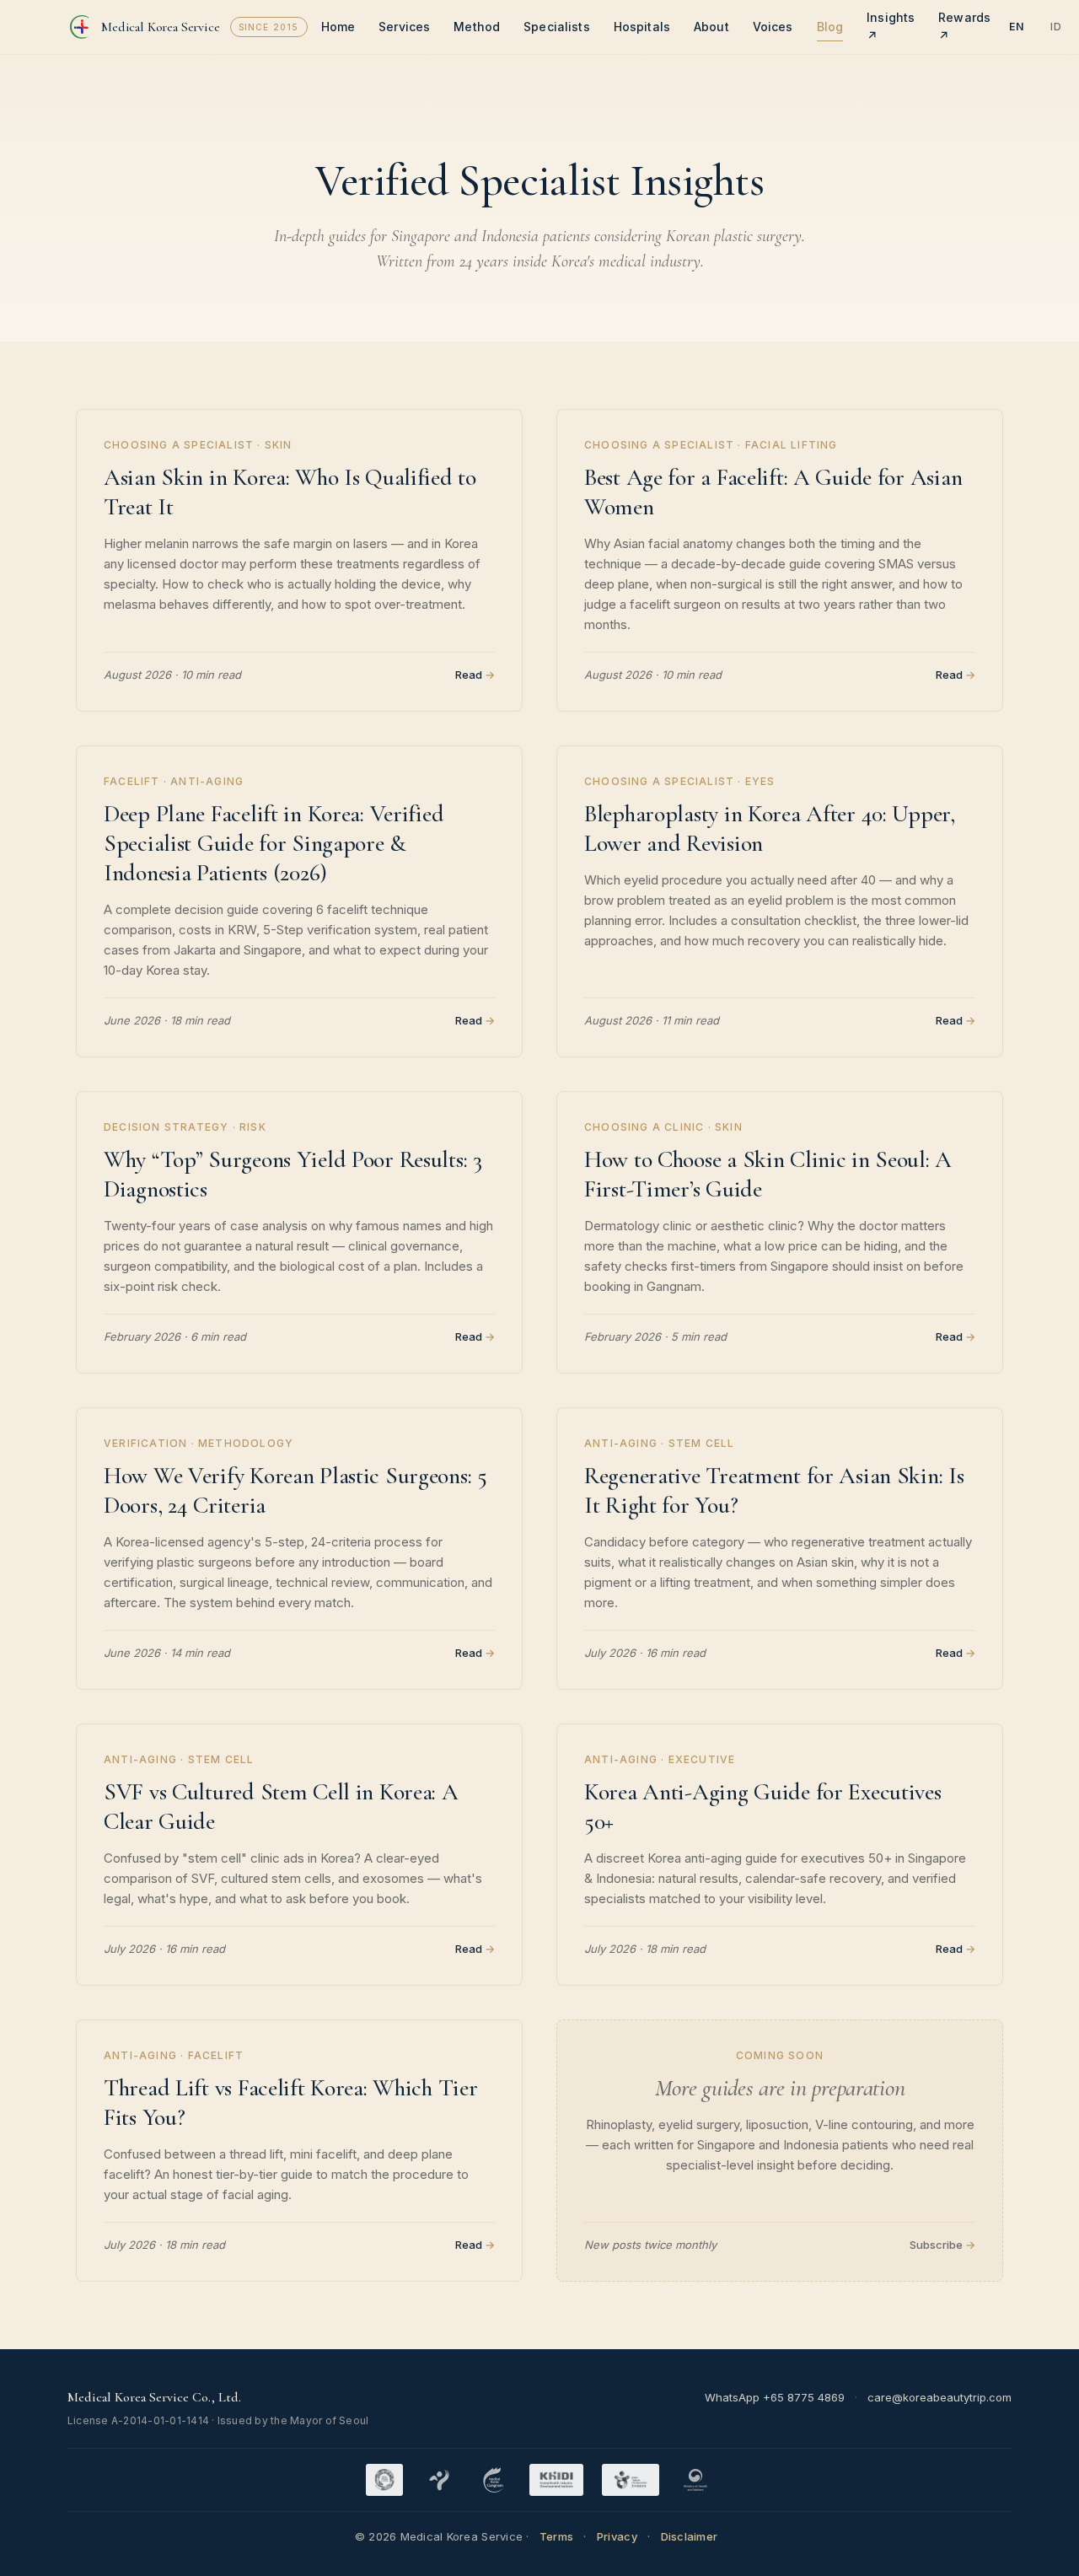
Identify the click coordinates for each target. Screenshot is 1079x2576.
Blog (830, 27)
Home (338, 27)
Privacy (617, 2536)
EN (1016, 27)
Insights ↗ (891, 27)
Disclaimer (690, 2536)
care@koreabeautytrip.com (939, 2397)
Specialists (557, 27)
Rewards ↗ (964, 27)
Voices (773, 27)
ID (1056, 27)
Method (477, 27)
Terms (556, 2536)
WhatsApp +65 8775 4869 (775, 2397)
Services (404, 27)
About (711, 27)
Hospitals (642, 27)
